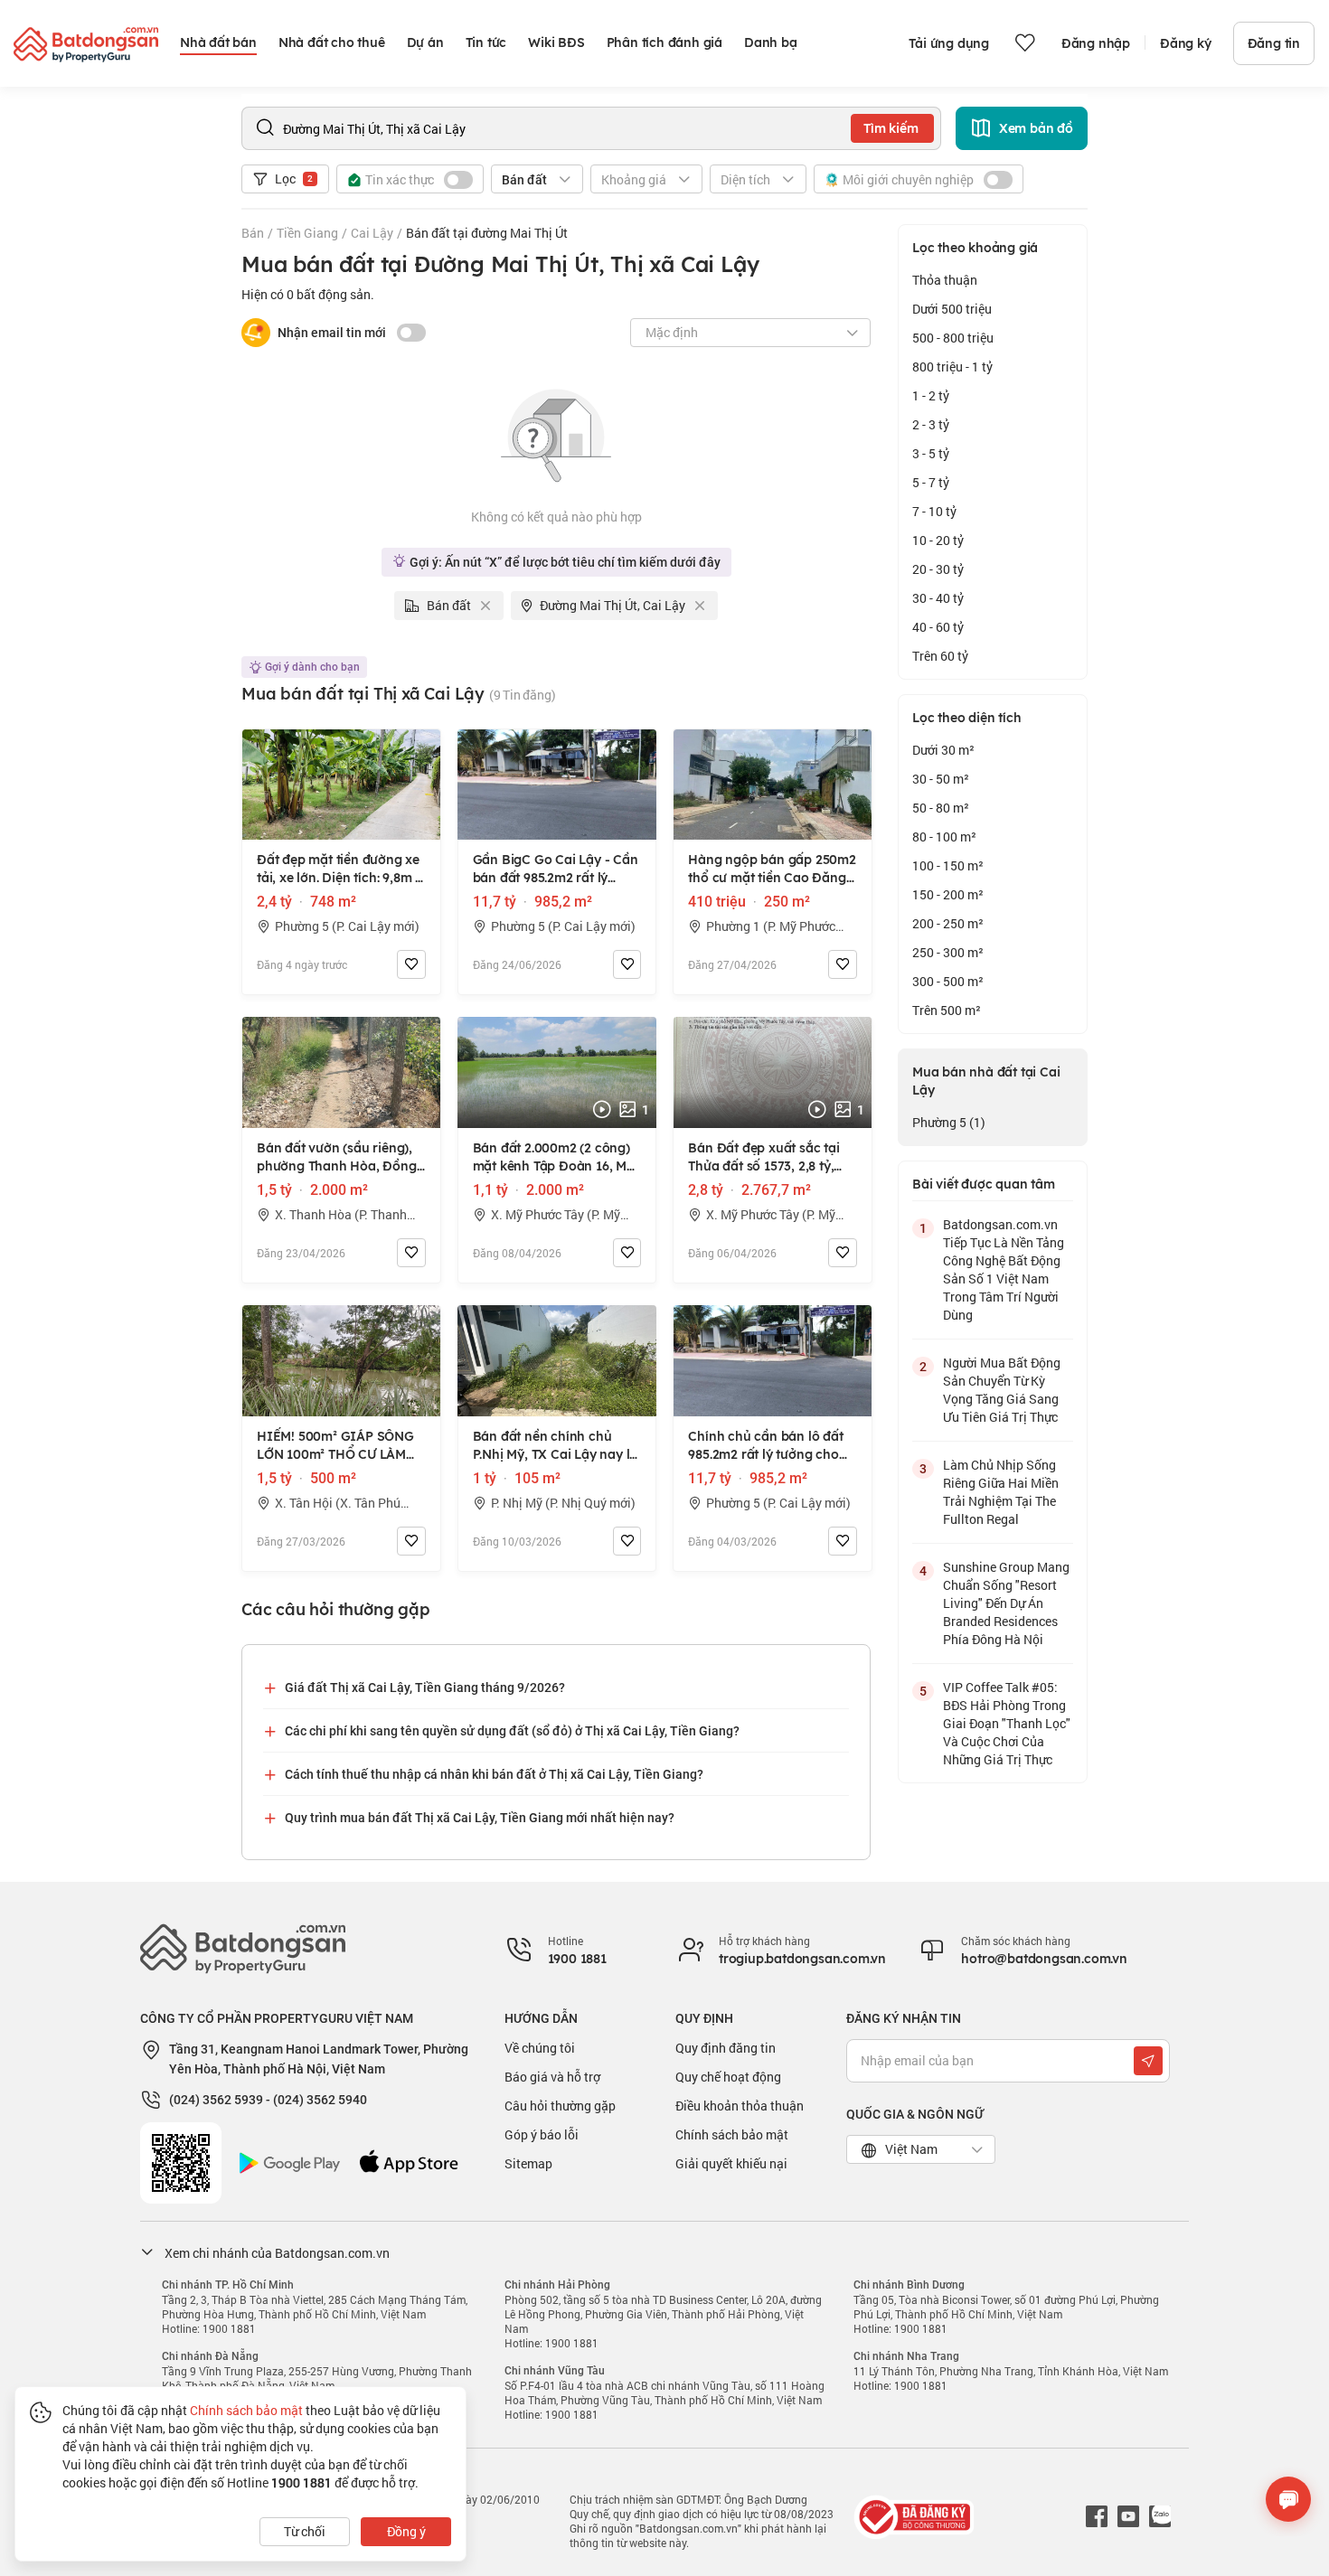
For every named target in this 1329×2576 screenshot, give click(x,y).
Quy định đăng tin (726, 2048)
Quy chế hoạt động (728, 2077)
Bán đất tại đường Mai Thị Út (487, 233)
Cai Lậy (372, 233)
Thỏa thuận (945, 280)
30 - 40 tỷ (938, 598)
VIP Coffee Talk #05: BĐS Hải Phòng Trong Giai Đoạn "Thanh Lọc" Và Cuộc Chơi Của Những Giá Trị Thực (1007, 1723)
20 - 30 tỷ (938, 569)
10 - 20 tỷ (938, 540)
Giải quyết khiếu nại (731, 2163)
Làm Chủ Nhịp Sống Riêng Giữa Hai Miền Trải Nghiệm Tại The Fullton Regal (1001, 1492)
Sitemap (528, 2163)
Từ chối (305, 2531)
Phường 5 (949, 1122)
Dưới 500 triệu (952, 309)
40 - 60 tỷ (938, 627)
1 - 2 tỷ (931, 395)
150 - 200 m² (948, 894)
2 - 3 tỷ (931, 424)
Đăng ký (1186, 43)
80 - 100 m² (944, 837)
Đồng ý (406, 2531)
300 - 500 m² (948, 981)
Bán (253, 233)
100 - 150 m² (948, 865)
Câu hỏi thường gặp (560, 2106)
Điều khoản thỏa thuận (740, 2106)
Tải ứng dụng (949, 43)
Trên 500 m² (947, 1010)
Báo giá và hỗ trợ (552, 2077)
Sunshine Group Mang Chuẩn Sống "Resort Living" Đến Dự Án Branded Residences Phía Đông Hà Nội (1006, 1603)
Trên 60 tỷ (940, 656)
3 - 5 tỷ (931, 453)
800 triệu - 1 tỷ (952, 367)
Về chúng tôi (540, 2048)
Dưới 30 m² (943, 750)
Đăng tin (1274, 43)
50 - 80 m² (941, 808)
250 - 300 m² (948, 952)
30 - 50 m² (941, 779)
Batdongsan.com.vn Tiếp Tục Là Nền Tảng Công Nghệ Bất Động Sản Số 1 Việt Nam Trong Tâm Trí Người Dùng (1004, 1269)
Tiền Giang (307, 233)
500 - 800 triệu (953, 338)
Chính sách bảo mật (732, 2134)
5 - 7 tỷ (931, 482)
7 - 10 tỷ (934, 511)
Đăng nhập (1096, 43)
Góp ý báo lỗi (542, 2134)
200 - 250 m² (948, 923)
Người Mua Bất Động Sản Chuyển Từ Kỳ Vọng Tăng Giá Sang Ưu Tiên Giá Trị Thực (1002, 1390)
